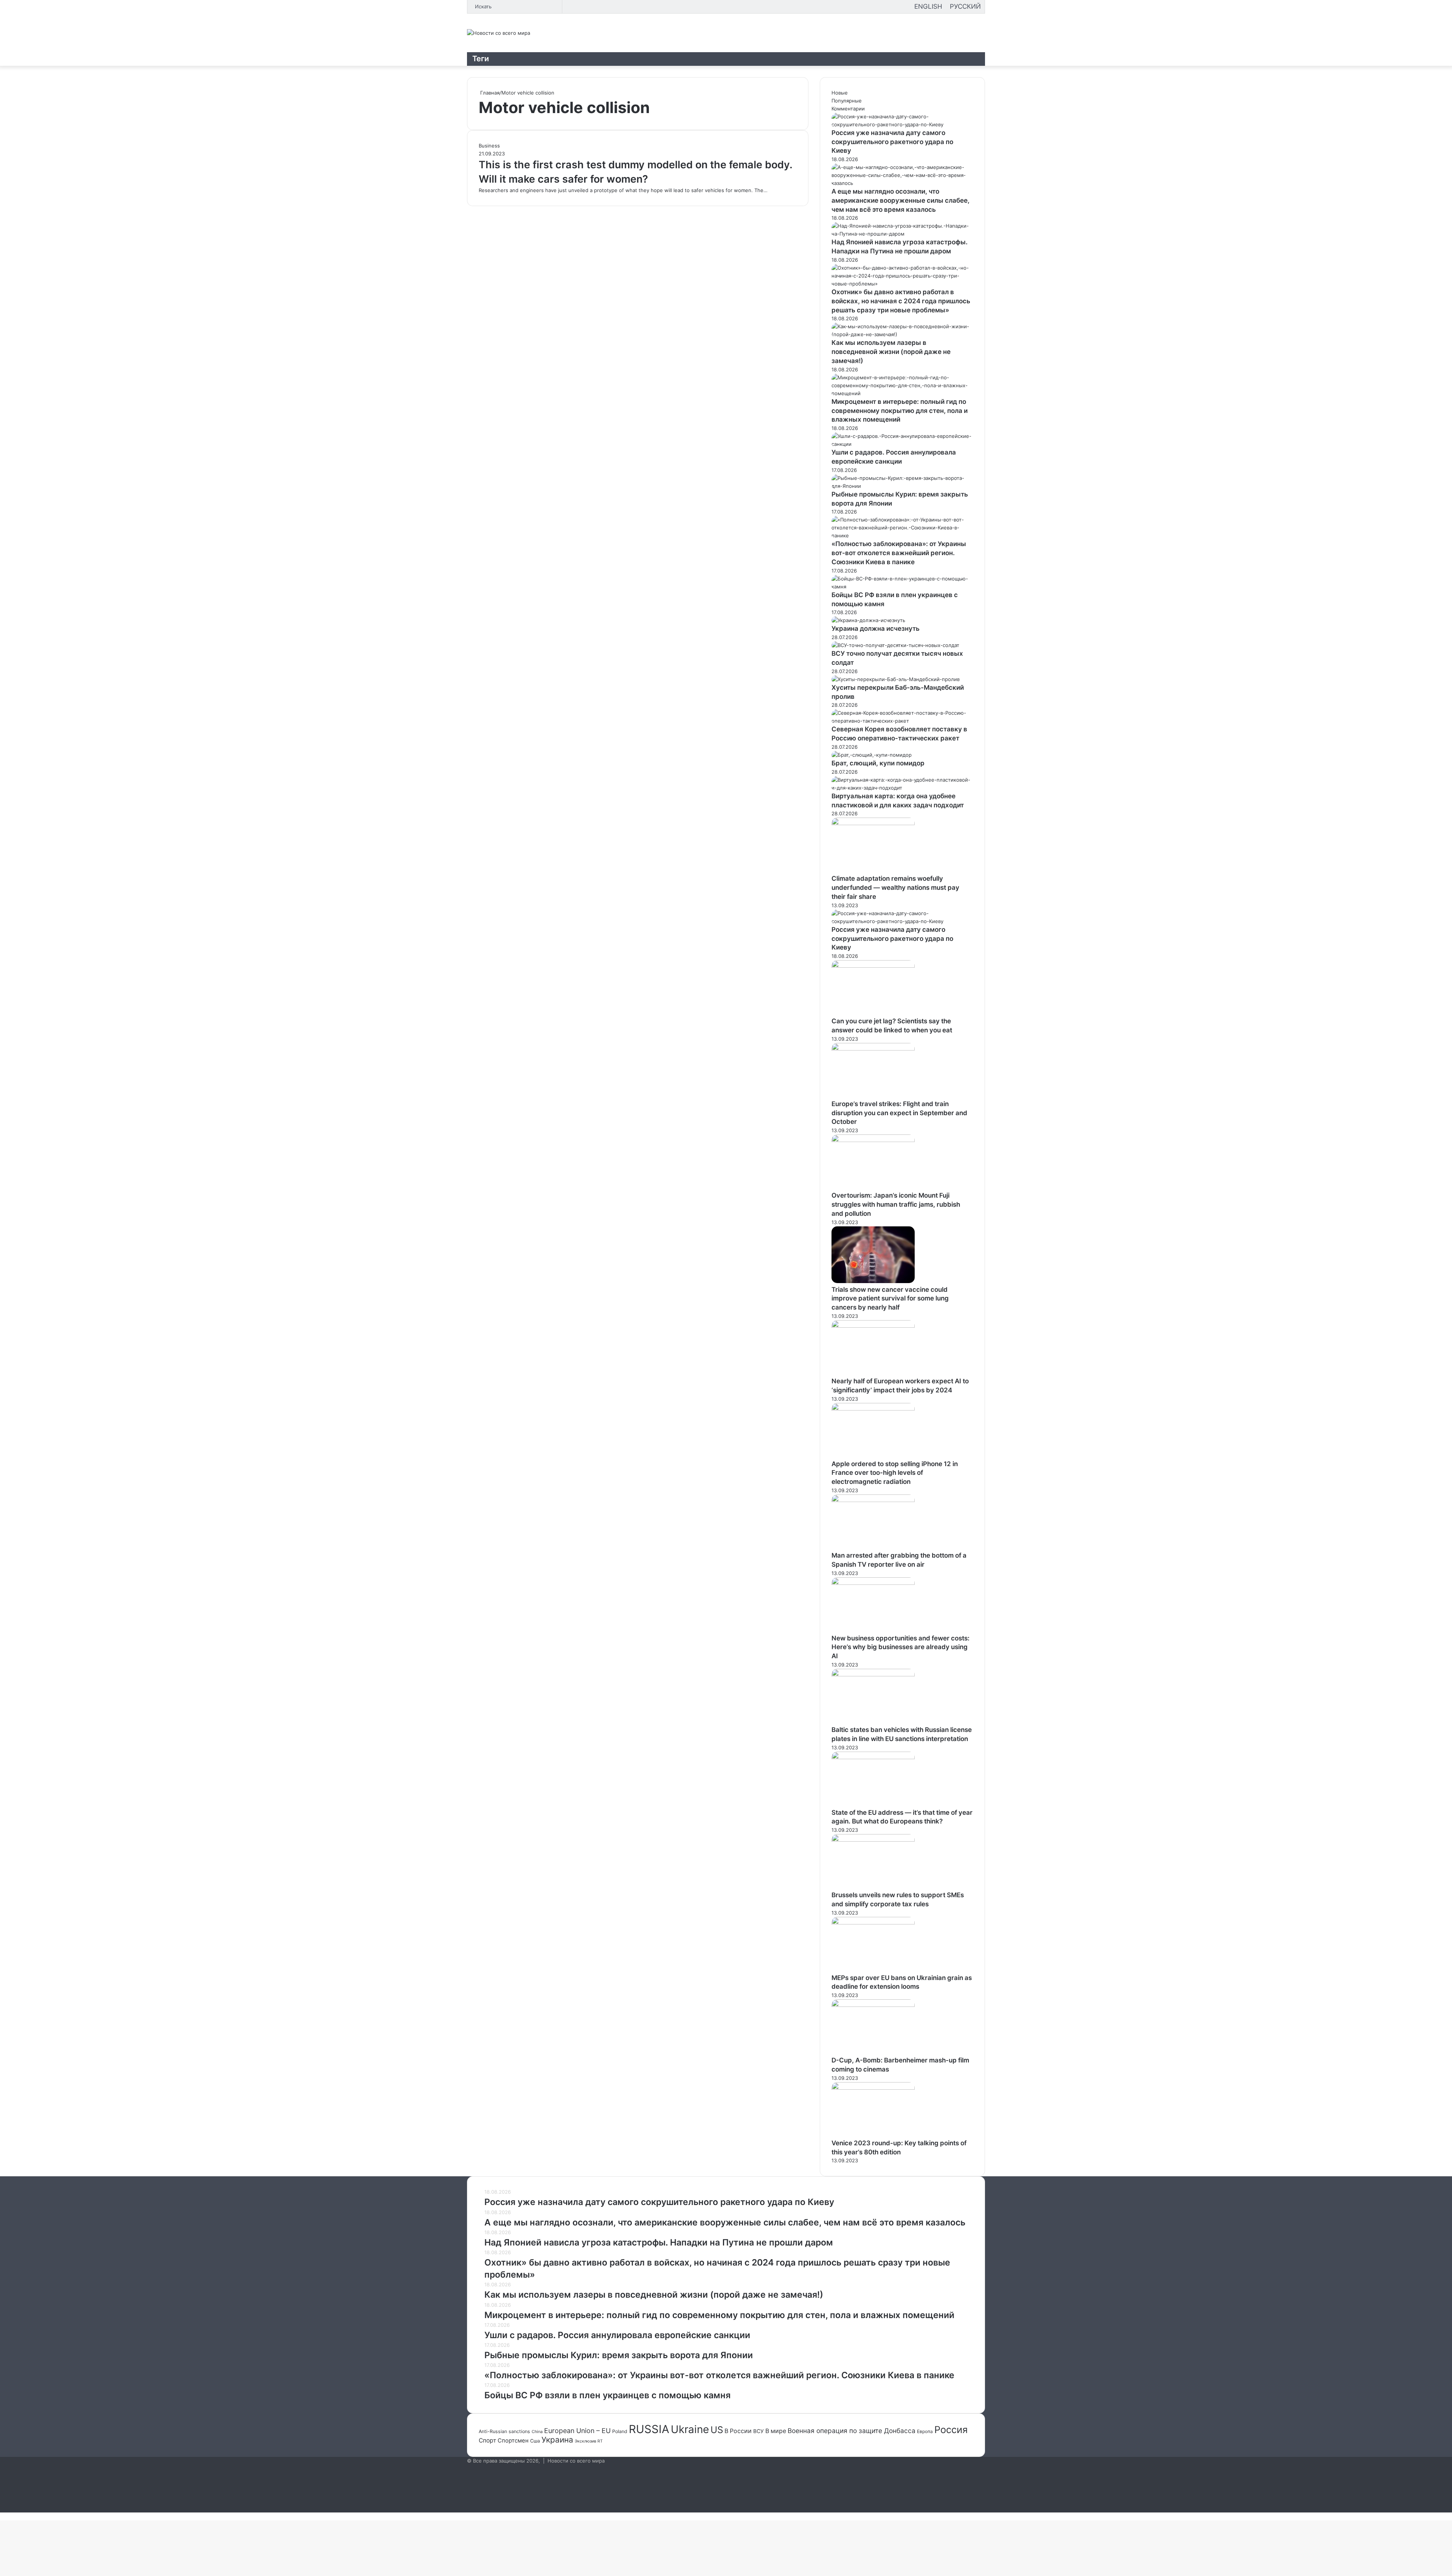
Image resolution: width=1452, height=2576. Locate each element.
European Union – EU (577, 2431)
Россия (951, 2430)
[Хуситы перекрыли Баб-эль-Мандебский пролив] (896, 679)
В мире (776, 2431)
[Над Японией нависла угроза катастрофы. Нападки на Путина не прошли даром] (902, 234)
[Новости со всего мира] (499, 33)
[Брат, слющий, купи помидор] (872, 755)
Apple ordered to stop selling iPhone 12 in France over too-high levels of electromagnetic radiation (895, 1473)
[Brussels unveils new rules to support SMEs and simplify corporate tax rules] (873, 1840)
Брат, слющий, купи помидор (878, 763)
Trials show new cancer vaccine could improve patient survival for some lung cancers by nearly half (890, 1299)
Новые (840, 93)
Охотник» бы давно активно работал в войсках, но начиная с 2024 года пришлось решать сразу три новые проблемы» (901, 301)
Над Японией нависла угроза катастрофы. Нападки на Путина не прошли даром (659, 2242)
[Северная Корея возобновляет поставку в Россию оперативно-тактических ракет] (902, 721)
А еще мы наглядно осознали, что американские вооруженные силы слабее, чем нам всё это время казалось (901, 200)
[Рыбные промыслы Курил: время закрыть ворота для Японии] (902, 486)
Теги (481, 59)
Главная (489, 93)
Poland (620, 2431)
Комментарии (848, 109)
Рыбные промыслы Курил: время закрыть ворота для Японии (619, 2355)
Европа (925, 2431)
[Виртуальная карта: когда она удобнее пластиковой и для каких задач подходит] (902, 788)
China (537, 2432)
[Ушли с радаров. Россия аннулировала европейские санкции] (902, 444)
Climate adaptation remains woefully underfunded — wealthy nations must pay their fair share (895, 888)
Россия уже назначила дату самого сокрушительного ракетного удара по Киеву (892, 142)
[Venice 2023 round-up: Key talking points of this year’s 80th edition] (873, 2088)
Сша (535, 2441)
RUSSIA (649, 2429)
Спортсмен (513, 2441)
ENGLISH (928, 6)
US (717, 2430)
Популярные (847, 101)
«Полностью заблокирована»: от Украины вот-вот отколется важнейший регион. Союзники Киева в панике (899, 553)
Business (489, 146)
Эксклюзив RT (589, 2441)
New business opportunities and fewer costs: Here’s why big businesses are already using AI (901, 1647)
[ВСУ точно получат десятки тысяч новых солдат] (895, 645)
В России (738, 2431)
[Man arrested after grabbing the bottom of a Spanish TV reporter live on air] (873, 1500)
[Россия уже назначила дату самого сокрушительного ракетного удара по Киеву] (902, 124)
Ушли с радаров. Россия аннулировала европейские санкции (617, 2335)
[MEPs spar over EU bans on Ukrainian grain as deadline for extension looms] (873, 1923)
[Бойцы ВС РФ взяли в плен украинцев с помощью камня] (902, 587)
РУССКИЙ (965, 6)
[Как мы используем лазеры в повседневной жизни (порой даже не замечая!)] (902, 334)
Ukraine (690, 2429)
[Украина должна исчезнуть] (868, 620)
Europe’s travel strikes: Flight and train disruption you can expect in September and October (899, 1113)
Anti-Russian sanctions (504, 2431)
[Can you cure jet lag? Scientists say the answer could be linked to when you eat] (873, 966)
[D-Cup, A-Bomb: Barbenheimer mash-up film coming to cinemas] (873, 2005)
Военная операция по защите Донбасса (852, 2431)
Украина (557, 2440)
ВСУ (759, 2431)
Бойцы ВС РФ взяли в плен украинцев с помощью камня (607, 2395)
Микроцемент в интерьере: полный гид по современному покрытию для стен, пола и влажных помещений (900, 411)
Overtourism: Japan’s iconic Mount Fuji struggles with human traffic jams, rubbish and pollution (896, 1204)
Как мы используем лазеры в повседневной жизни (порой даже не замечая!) (891, 352)
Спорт (487, 2440)
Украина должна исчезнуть (876, 628)
